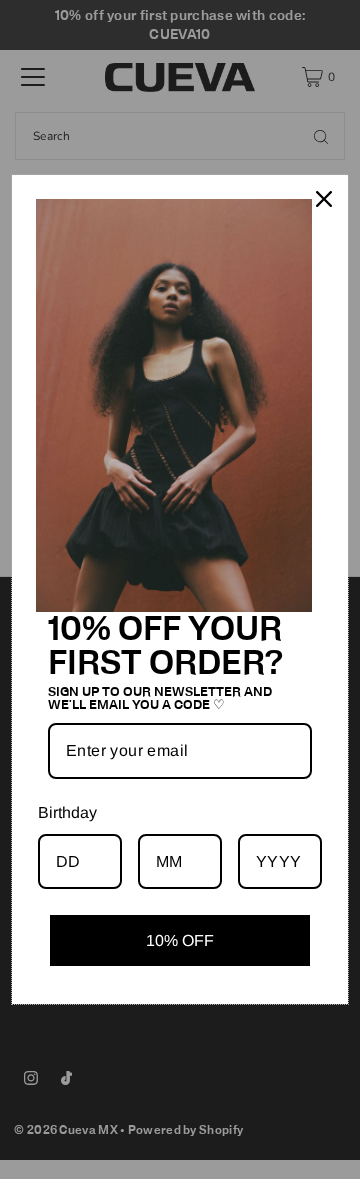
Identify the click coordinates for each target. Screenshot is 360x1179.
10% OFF (180, 940)
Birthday (67, 812)
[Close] (324, 199)
